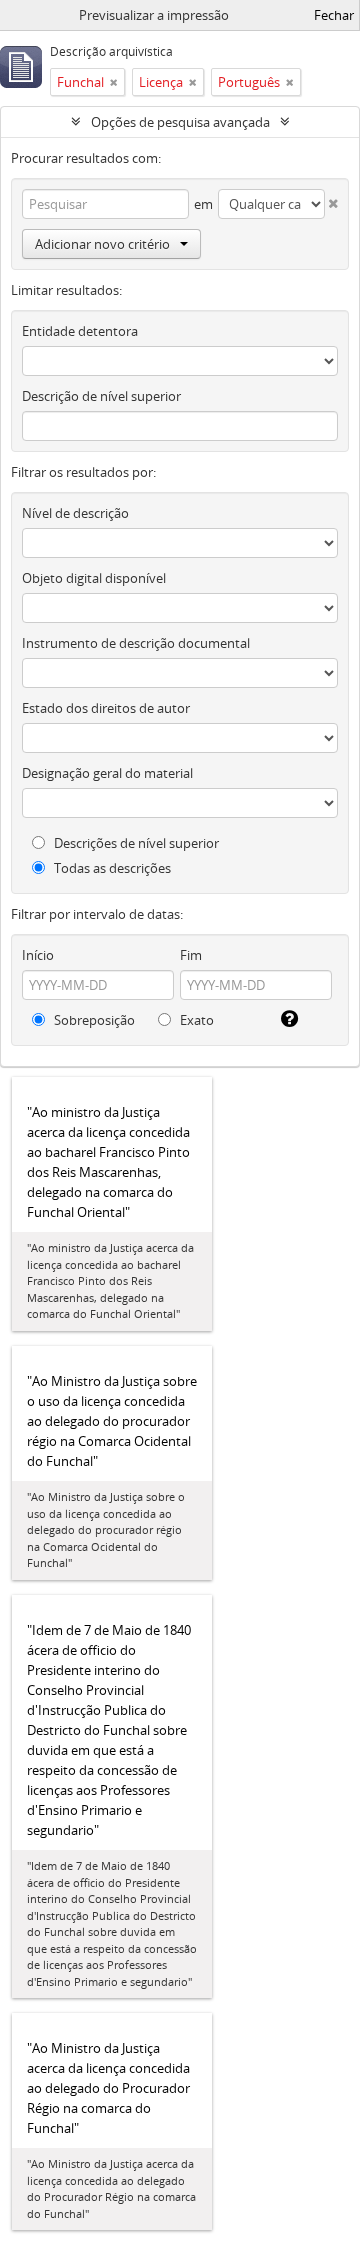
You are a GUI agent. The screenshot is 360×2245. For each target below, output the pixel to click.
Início (38, 955)
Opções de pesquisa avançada (180, 122)
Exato (195, 1020)
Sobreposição (93, 1020)
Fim (191, 955)
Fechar (334, 15)
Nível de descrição (75, 513)
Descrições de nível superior (135, 843)
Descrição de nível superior (101, 396)
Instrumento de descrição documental (136, 643)
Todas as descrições (111, 868)
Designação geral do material (107, 773)
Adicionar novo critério (102, 244)
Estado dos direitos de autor (106, 708)
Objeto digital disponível (94, 578)
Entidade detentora (80, 331)
